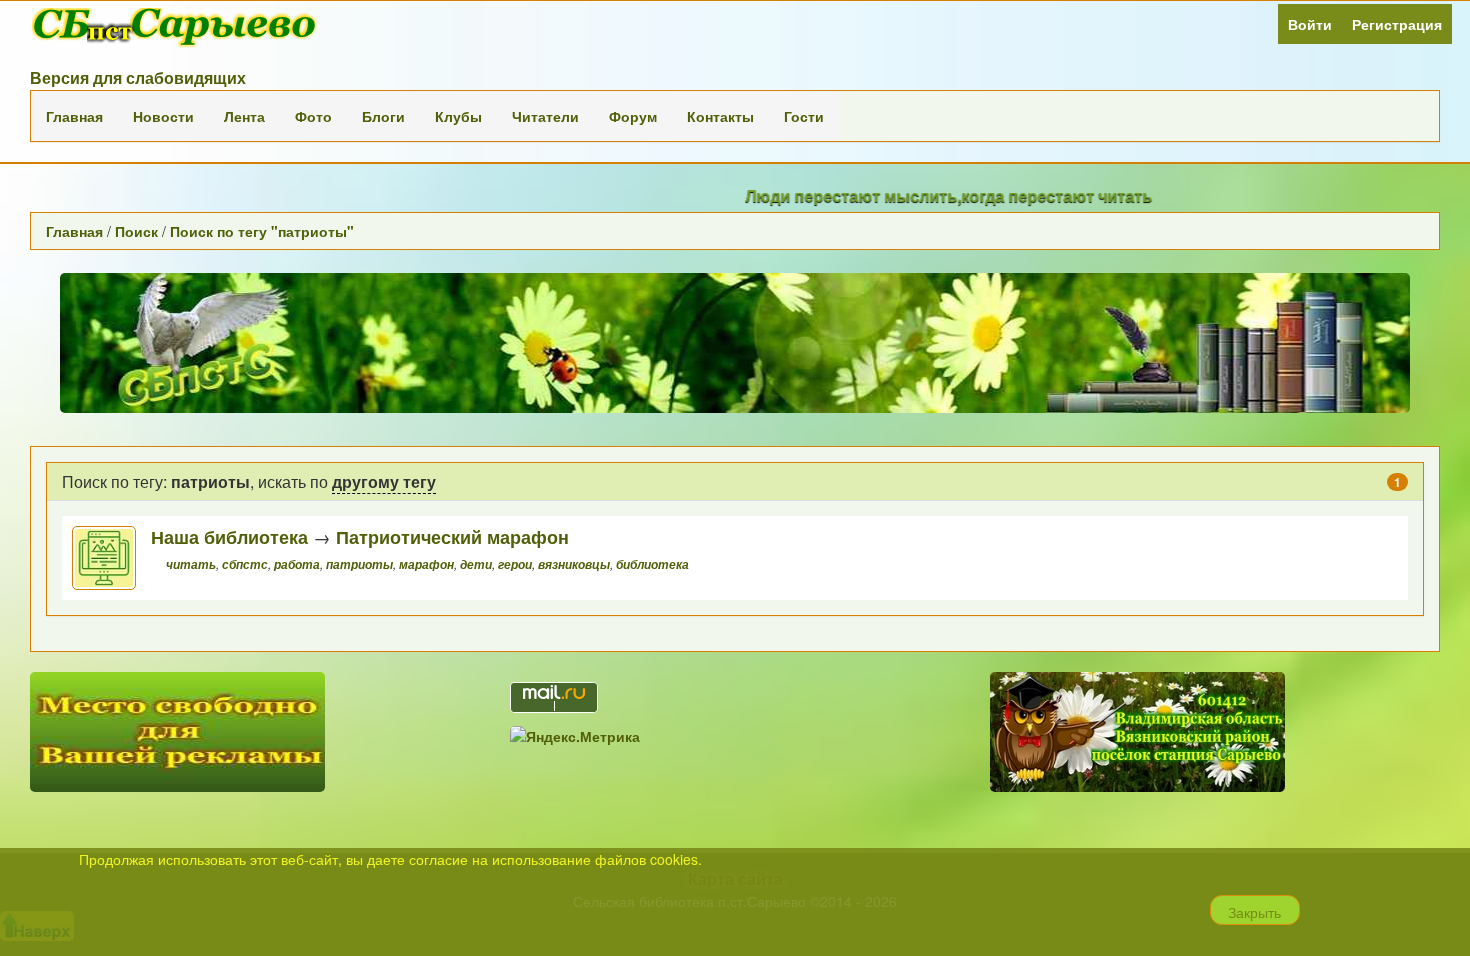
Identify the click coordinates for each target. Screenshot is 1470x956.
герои (515, 564)
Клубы (458, 116)
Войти (1310, 24)
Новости (163, 116)
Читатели (545, 116)
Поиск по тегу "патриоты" (262, 231)
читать (191, 564)
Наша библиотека (229, 536)
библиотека (652, 564)
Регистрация (1397, 24)
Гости (804, 116)
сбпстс (245, 564)
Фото (313, 116)
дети (476, 564)
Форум (633, 116)
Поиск (136, 231)
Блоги (383, 116)
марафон (426, 564)
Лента (244, 116)
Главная (74, 116)
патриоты (359, 564)
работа (297, 564)
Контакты (720, 116)
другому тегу (384, 481)
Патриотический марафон (452, 536)
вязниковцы (574, 564)
